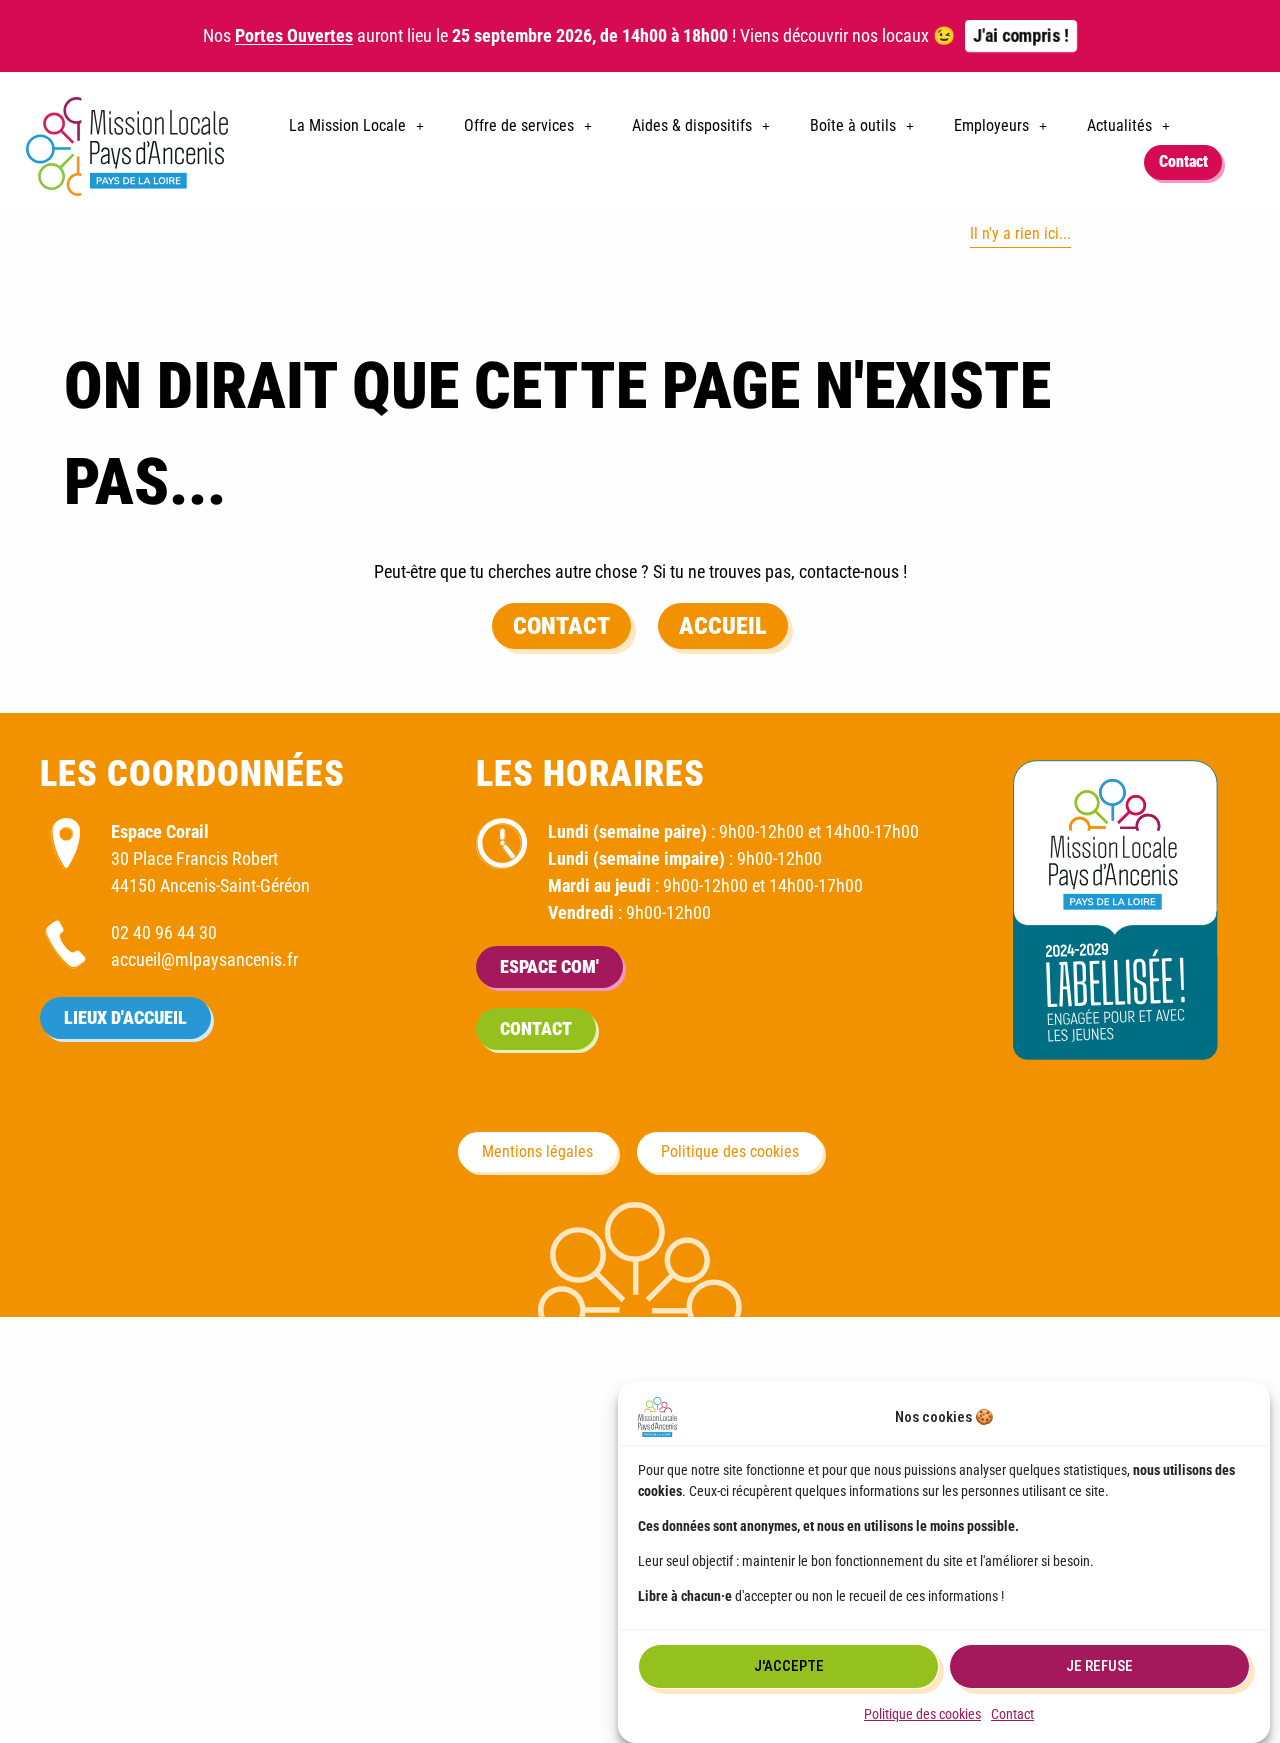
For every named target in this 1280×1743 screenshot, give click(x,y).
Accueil (723, 626)
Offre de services (519, 125)
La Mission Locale (347, 125)
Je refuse (1099, 1667)
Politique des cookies (922, 1714)
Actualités (1119, 125)
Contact (1012, 1714)
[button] (356, 126)
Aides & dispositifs (692, 125)
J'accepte (789, 1667)
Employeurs (991, 125)
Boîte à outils (853, 125)
